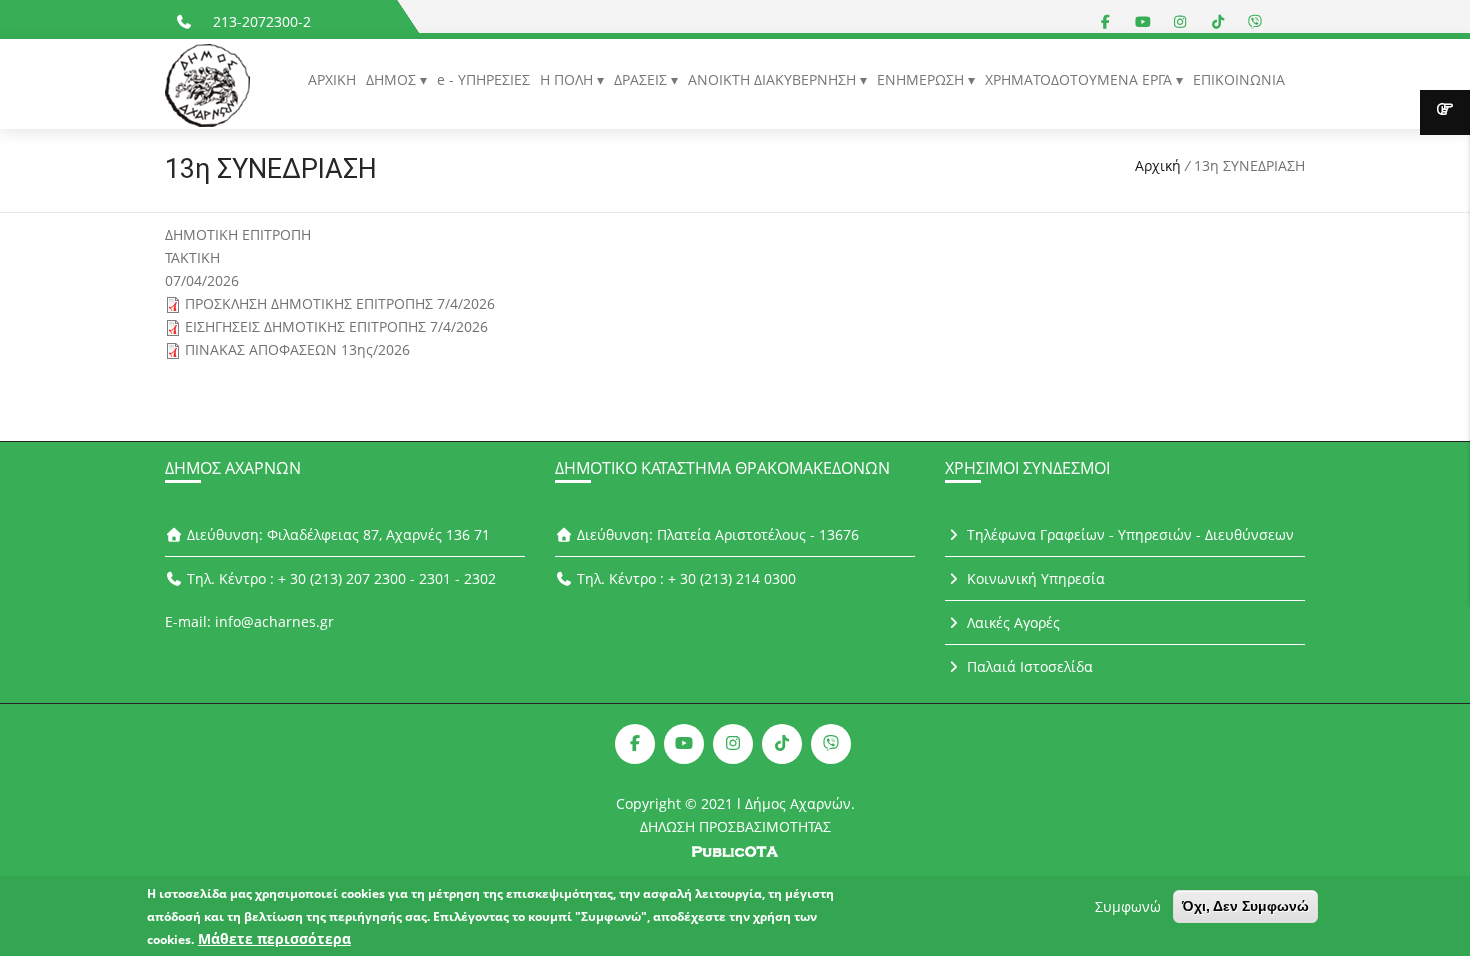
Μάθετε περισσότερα (274, 938)
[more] (1445, 112)
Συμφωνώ (1128, 906)
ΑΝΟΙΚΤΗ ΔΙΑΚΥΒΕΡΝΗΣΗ (774, 79)
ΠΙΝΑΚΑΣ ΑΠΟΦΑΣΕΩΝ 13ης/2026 (297, 349)
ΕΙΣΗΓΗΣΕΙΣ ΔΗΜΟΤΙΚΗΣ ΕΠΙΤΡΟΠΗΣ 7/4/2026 (336, 326)
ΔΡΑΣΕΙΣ (642, 79)
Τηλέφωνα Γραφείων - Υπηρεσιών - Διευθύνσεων (1128, 534)
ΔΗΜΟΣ (393, 79)
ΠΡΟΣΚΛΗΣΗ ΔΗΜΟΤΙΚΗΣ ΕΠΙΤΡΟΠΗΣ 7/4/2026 (340, 303)
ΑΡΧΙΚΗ (332, 79)
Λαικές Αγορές (1011, 622)
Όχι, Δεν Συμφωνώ (1245, 906)
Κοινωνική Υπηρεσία (1034, 578)
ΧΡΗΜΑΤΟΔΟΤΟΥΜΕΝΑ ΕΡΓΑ (1080, 79)
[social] (1106, 21)
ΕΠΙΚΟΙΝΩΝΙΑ (1239, 79)
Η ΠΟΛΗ (568, 79)
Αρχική (1158, 165)
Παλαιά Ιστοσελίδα (1028, 666)
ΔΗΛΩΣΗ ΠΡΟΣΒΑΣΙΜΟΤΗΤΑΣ (735, 826)
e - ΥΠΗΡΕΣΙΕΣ (483, 79)
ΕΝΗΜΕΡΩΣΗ (922, 79)
